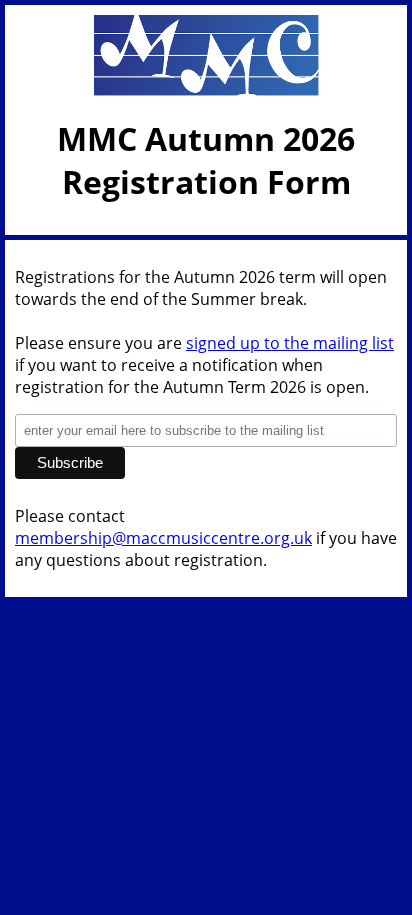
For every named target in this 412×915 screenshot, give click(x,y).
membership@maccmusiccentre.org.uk (163, 538)
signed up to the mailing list (290, 343)
